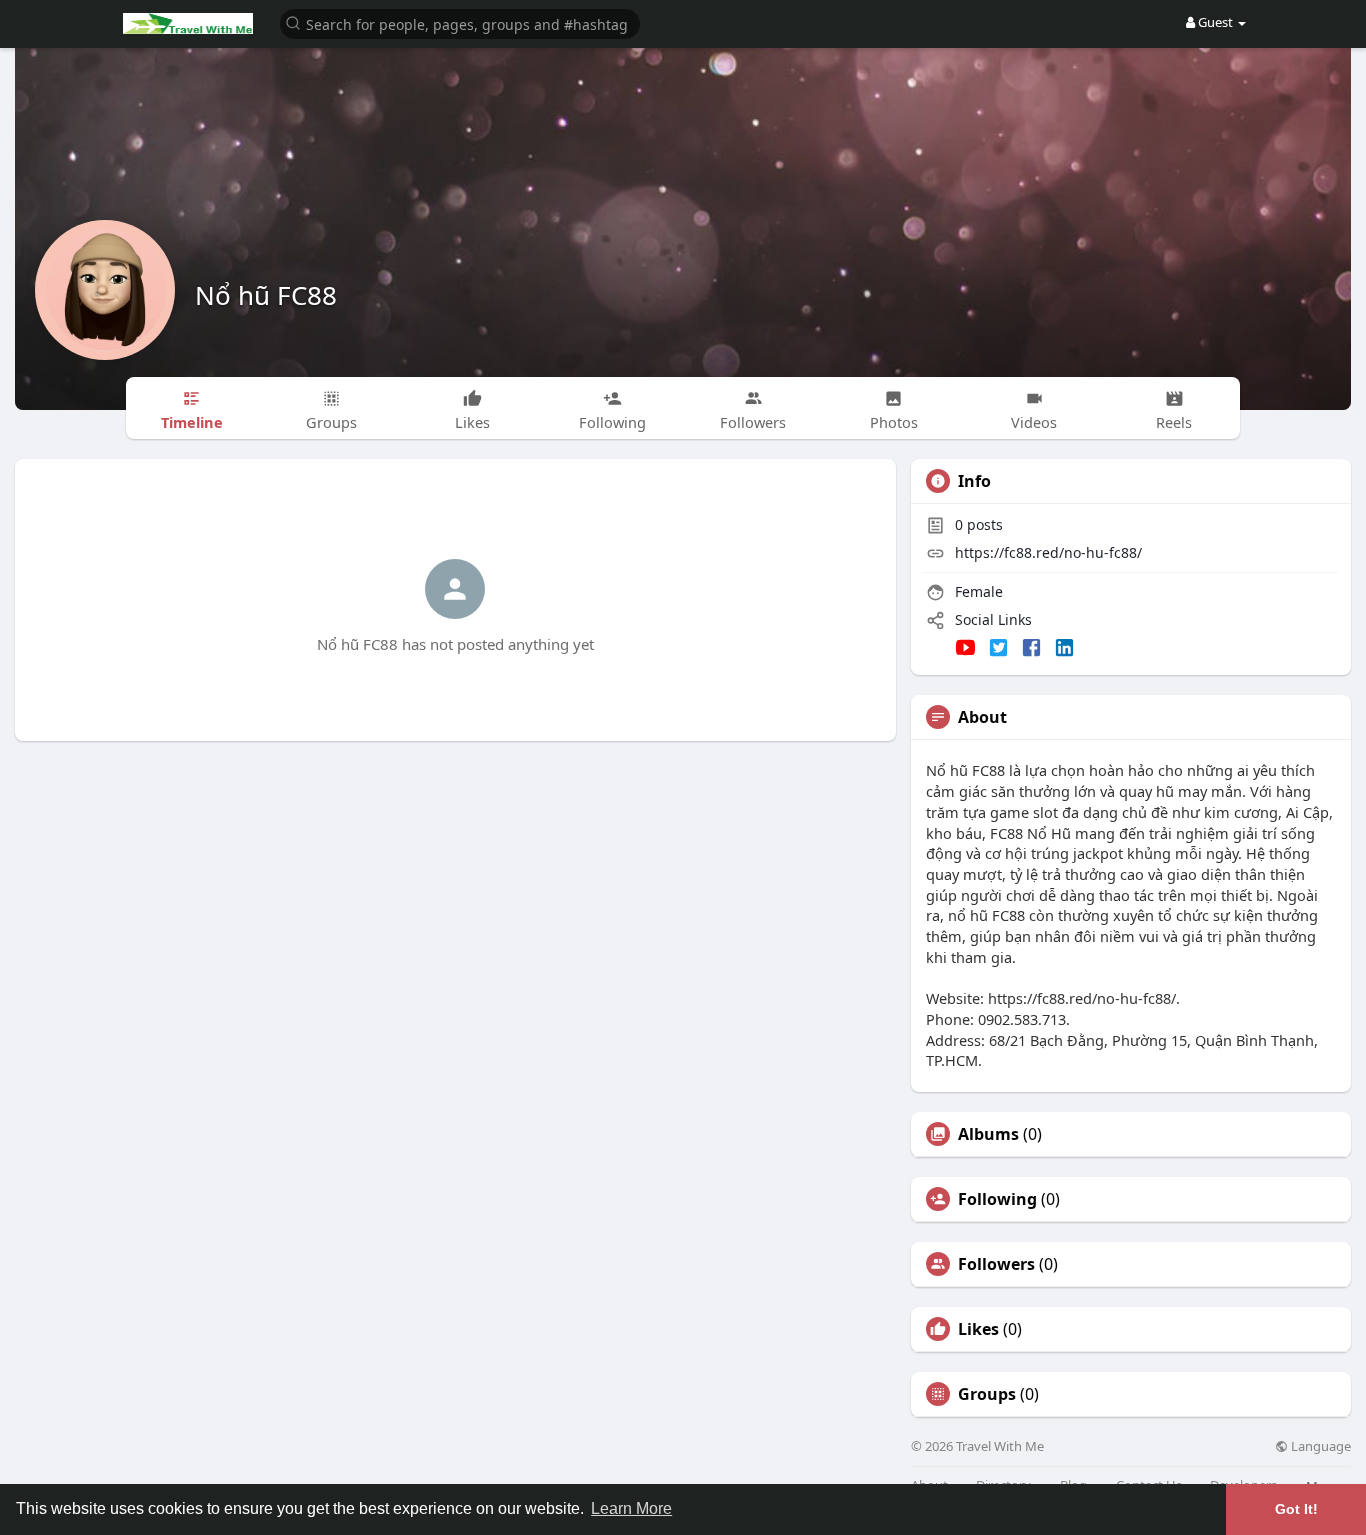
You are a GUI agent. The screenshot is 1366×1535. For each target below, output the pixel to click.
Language (1319, 1446)
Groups (987, 1394)
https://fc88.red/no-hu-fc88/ (1048, 552)
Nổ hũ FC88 (266, 295)
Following (997, 1199)
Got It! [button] (1296, 1509)
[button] (460, 22)
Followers (996, 1264)
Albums (988, 1134)
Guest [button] (1215, 22)
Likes (978, 1329)
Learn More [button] (631, 1508)
